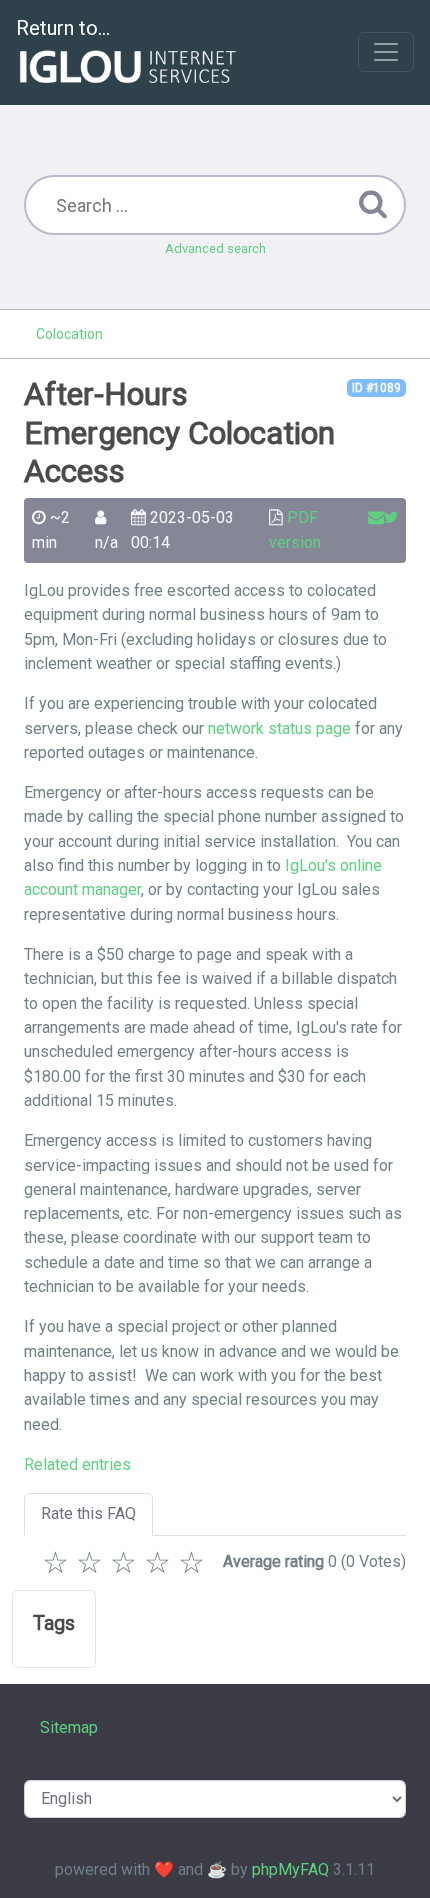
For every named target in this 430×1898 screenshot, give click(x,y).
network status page (279, 728)
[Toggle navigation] (386, 52)
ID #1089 (376, 388)
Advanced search (215, 248)
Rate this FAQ (88, 1513)
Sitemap (69, 1727)
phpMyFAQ (290, 1869)
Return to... (63, 28)
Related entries (77, 1464)
